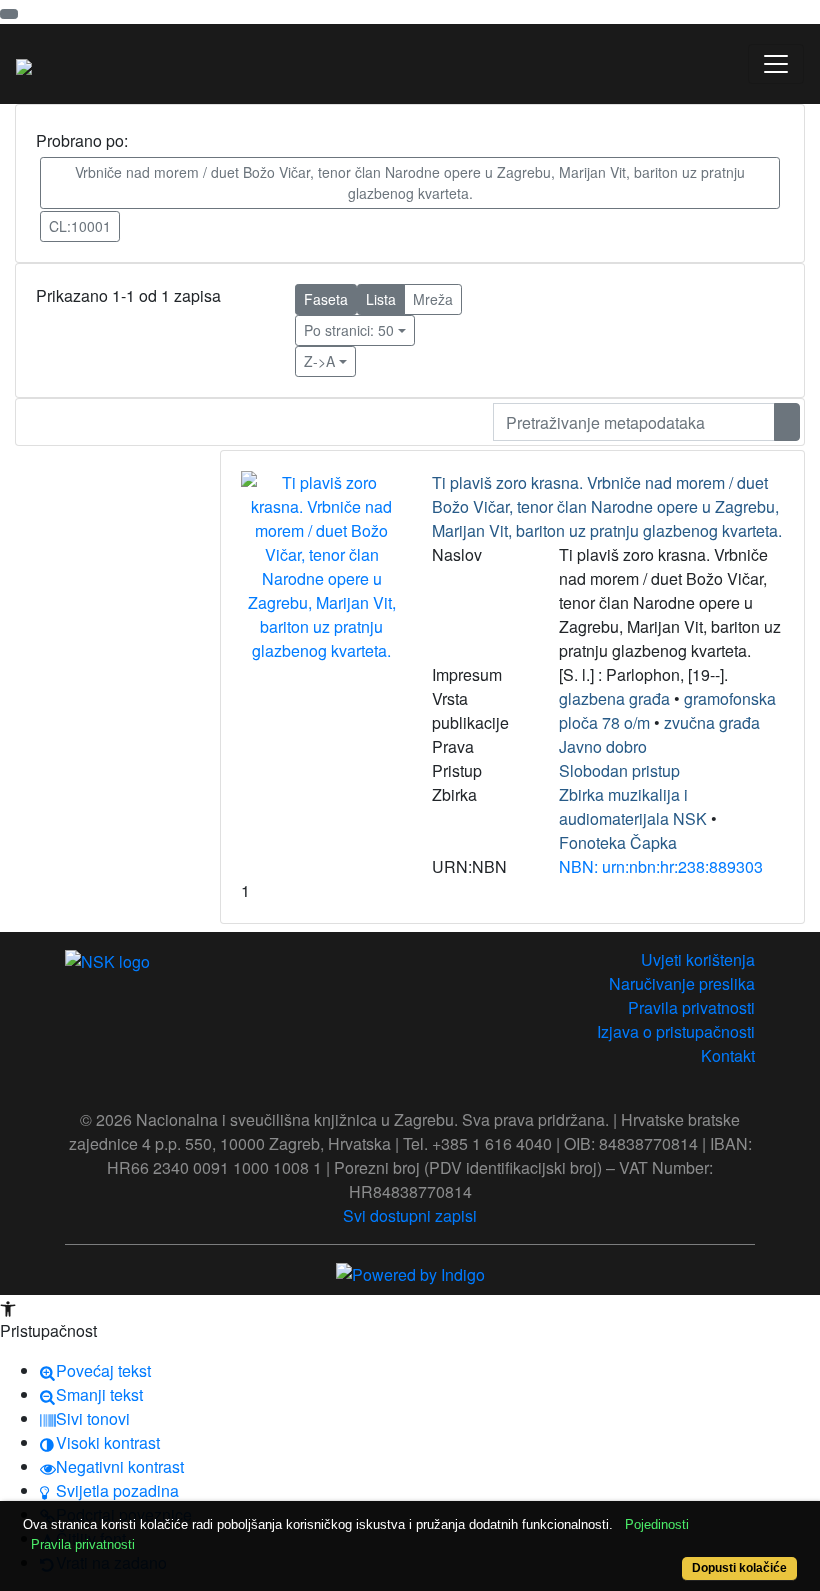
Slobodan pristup (619, 770)
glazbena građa (614, 698)
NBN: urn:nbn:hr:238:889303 (661, 866)
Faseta (326, 299)
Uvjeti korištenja (698, 959)
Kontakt (728, 1055)
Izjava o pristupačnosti (676, 1031)
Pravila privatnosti (691, 1007)
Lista (381, 299)
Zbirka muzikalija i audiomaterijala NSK (633, 806)
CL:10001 (80, 226)
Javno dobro (603, 746)
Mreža (433, 299)
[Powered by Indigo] (410, 1272)
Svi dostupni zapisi (410, 1215)
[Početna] (24, 64)
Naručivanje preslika (682, 983)
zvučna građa (712, 722)
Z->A (319, 361)
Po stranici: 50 (349, 330)
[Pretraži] (787, 422)
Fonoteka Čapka (618, 842)
